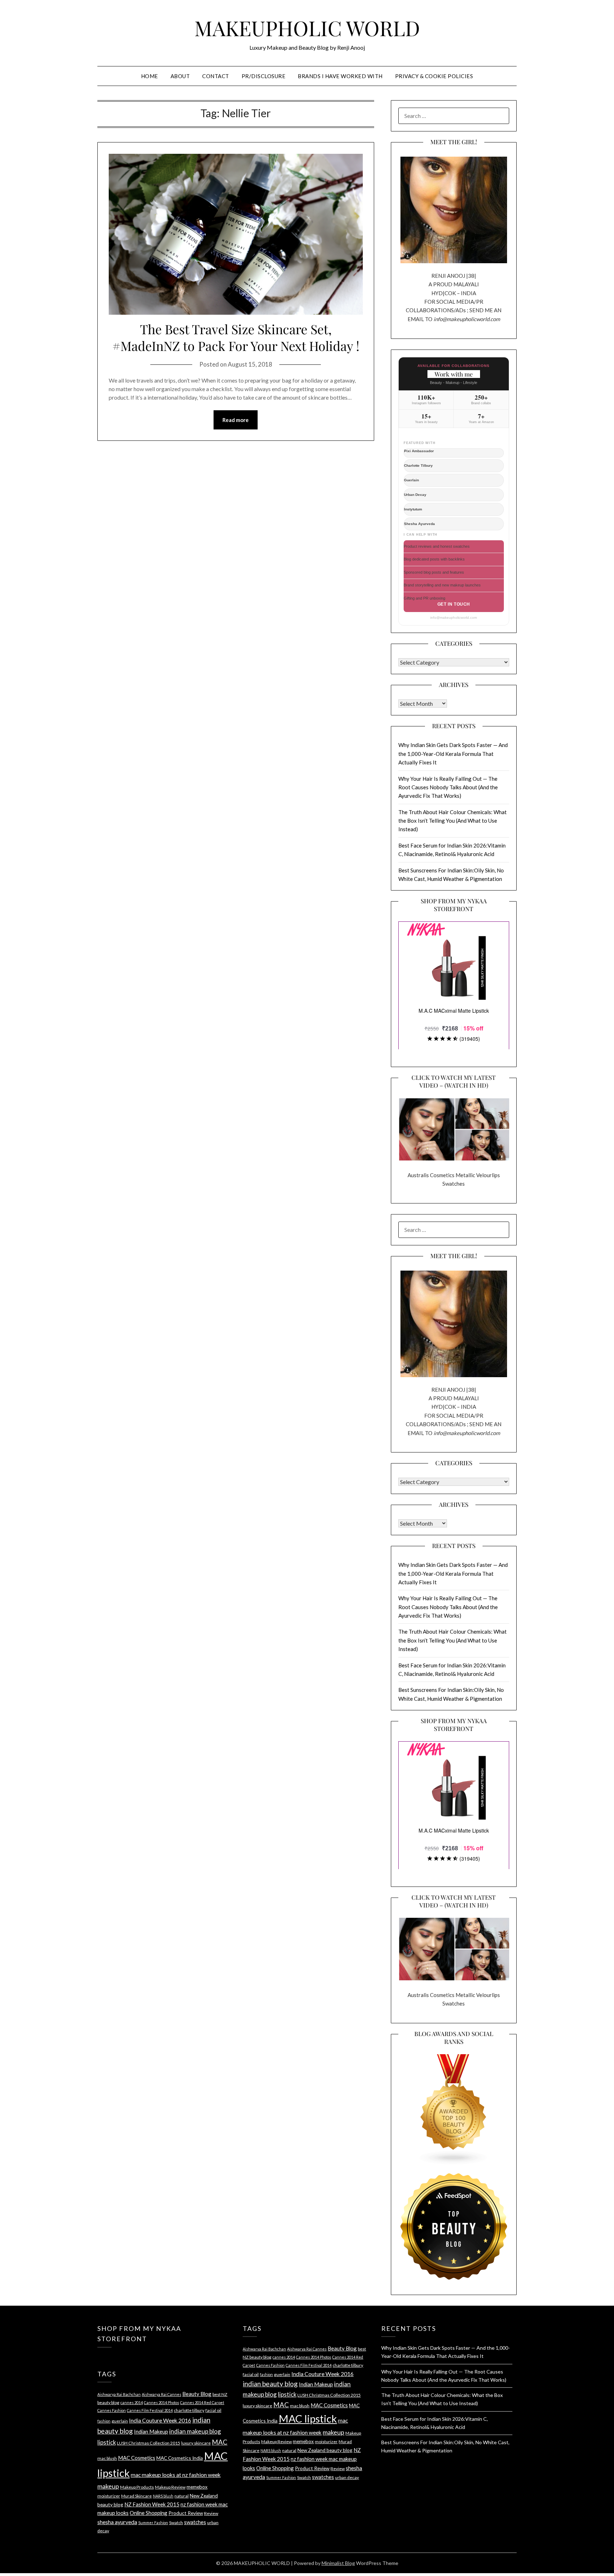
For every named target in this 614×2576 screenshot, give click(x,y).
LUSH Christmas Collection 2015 (149, 2443)
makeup (108, 2486)
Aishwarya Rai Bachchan (119, 2394)
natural (182, 2496)
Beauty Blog (197, 2394)
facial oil (213, 2410)
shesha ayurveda (117, 2522)
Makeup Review (170, 2487)
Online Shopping (149, 2513)
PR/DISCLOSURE (264, 76)
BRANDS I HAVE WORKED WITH (340, 76)
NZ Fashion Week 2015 (152, 2504)
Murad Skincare (136, 2496)
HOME (150, 76)
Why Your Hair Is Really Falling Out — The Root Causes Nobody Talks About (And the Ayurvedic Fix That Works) (448, 787)
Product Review (186, 2513)
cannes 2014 (132, 2402)
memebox (197, 2487)
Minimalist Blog (338, 2563)
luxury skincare (196, 2443)
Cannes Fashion (112, 2410)
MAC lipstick (308, 2418)
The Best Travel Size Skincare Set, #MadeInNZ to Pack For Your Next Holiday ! (236, 337)
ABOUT (180, 76)
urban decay (347, 2477)
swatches (195, 2522)
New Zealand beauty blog (325, 2450)
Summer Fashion (153, 2523)
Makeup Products (137, 2487)
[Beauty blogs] (454, 2103)
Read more (236, 420)
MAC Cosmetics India (180, 2458)
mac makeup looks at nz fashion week (176, 2475)
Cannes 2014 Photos (161, 2402)
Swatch (176, 2523)
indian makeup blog (195, 2431)
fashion (104, 2421)
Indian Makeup (151, 2431)
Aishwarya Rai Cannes (161, 2394)
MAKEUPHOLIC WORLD (307, 28)
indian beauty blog (270, 2384)
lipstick (107, 2442)
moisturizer (109, 2496)
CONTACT (216, 76)
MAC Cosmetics (137, 2458)
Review (211, 2513)
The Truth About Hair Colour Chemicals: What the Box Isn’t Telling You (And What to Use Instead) (453, 821)
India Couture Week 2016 (160, 2420)
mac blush (107, 2458)
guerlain (120, 2421)
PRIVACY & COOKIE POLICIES (434, 76)
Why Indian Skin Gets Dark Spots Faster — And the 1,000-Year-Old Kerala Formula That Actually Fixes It (453, 754)
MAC (220, 2442)
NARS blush (163, 2496)
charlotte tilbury (189, 2410)
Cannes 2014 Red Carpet (202, 2402)
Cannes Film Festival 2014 (150, 2410)
